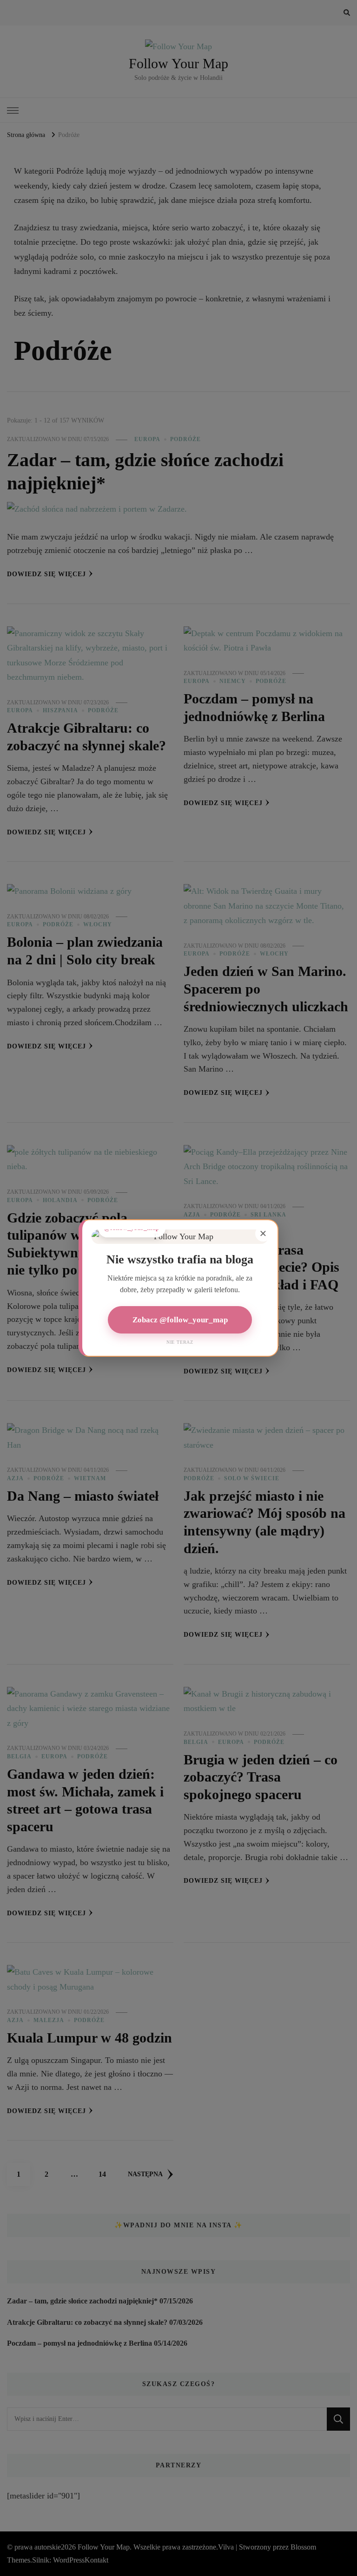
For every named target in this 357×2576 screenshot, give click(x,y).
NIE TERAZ (180, 1342)
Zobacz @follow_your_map (180, 1320)
